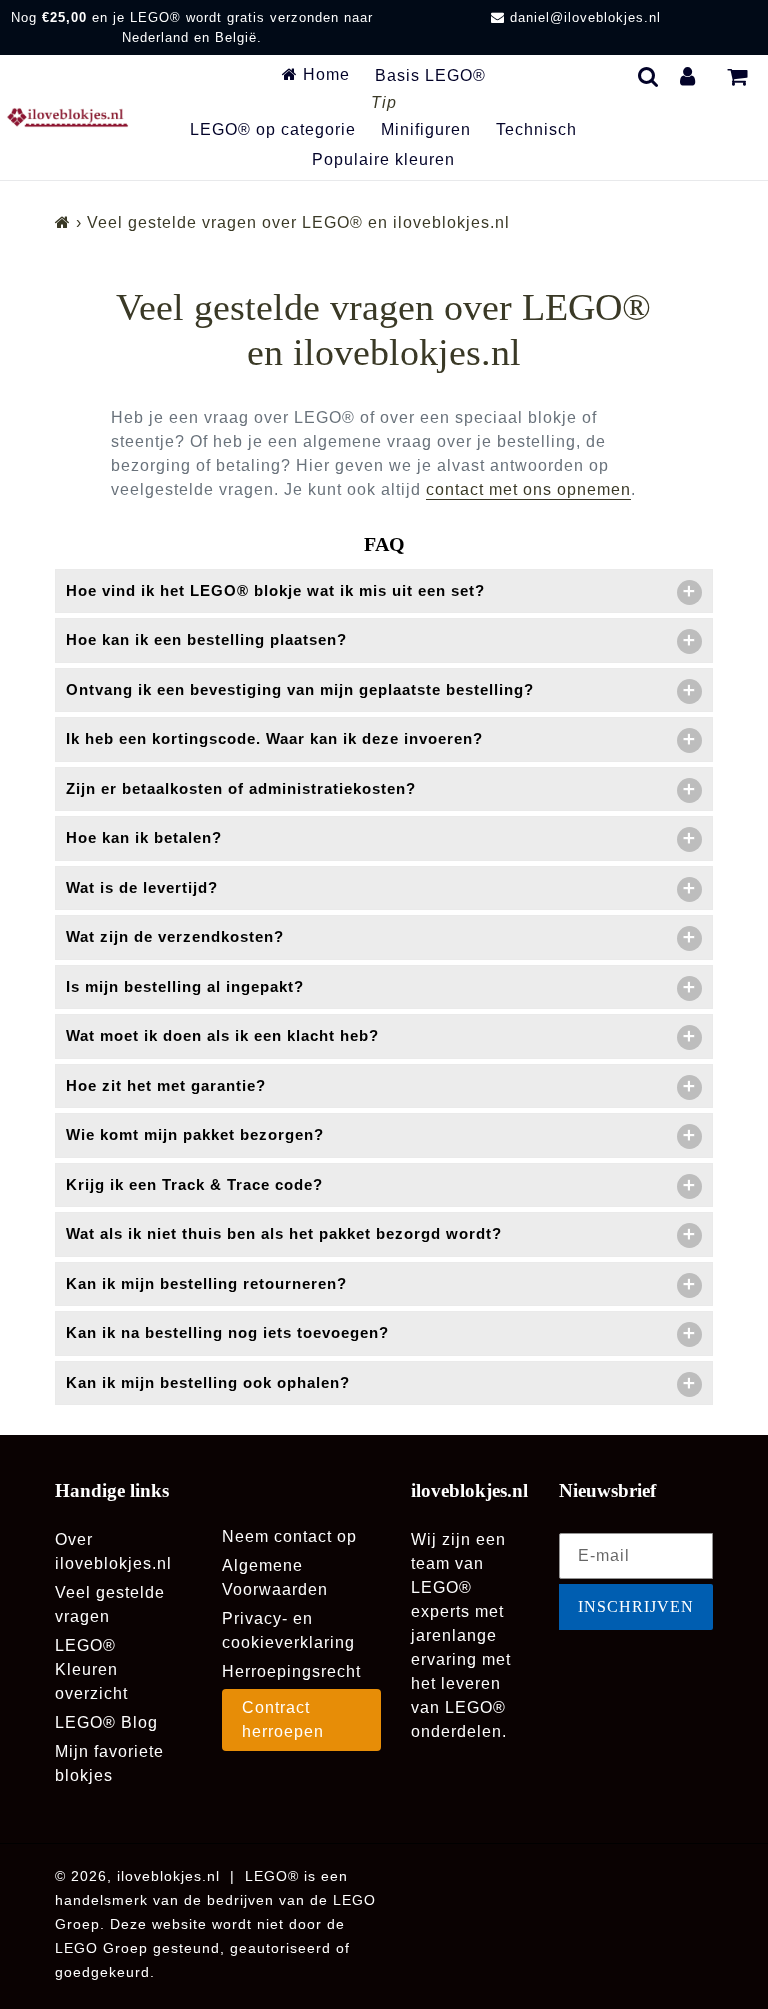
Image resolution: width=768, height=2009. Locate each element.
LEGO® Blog (106, 1722)
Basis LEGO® (430, 75)
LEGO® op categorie (273, 129)
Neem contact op (289, 1536)
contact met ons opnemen (528, 489)
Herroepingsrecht (291, 1671)
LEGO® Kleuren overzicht (91, 1669)
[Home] (63, 222)
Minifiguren (426, 129)
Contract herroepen (283, 1719)
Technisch (536, 129)
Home (324, 74)
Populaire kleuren (383, 159)
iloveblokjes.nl (168, 1876)
